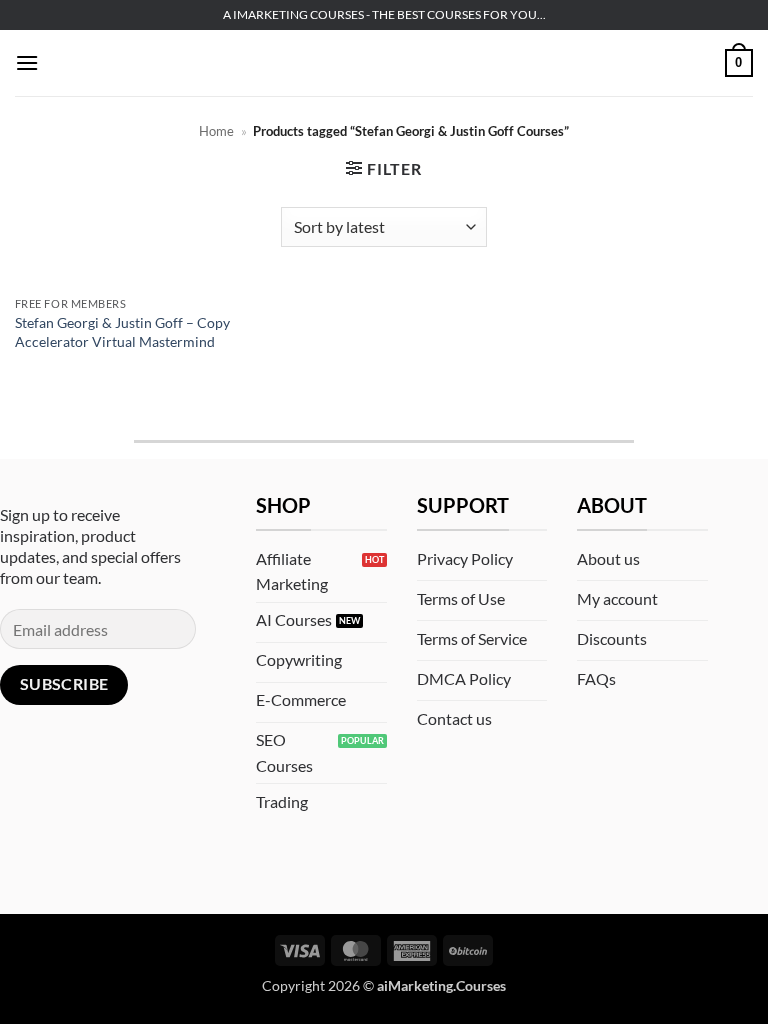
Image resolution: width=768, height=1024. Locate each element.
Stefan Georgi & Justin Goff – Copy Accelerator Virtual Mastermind (122, 332)
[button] (27, 62)
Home (216, 131)
